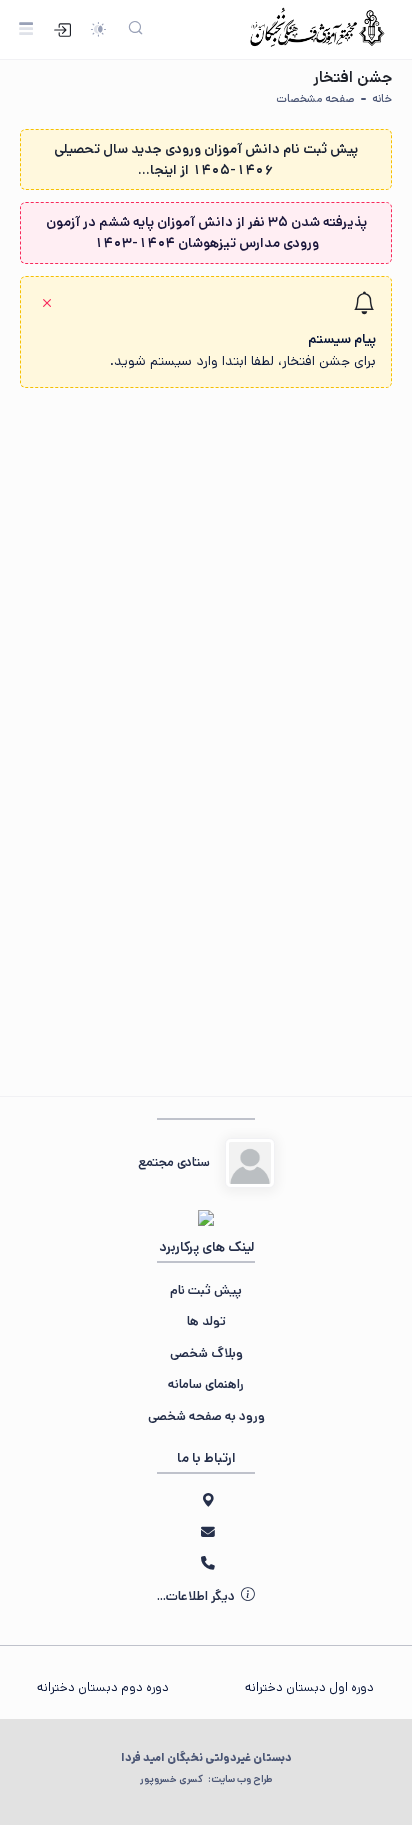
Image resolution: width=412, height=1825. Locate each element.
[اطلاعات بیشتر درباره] (250, 1163)
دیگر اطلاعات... (197, 1596)
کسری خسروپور (206, 1779)
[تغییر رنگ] (97, 29)
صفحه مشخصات (315, 99)
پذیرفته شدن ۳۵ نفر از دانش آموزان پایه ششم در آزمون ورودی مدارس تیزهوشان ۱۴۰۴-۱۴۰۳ (206, 232)
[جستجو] (135, 29)
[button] (206, 332)
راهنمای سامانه (206, 1384)
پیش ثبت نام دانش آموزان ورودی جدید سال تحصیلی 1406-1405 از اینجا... (206, 159)
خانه (382, 99)
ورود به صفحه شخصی (206, 1416)
